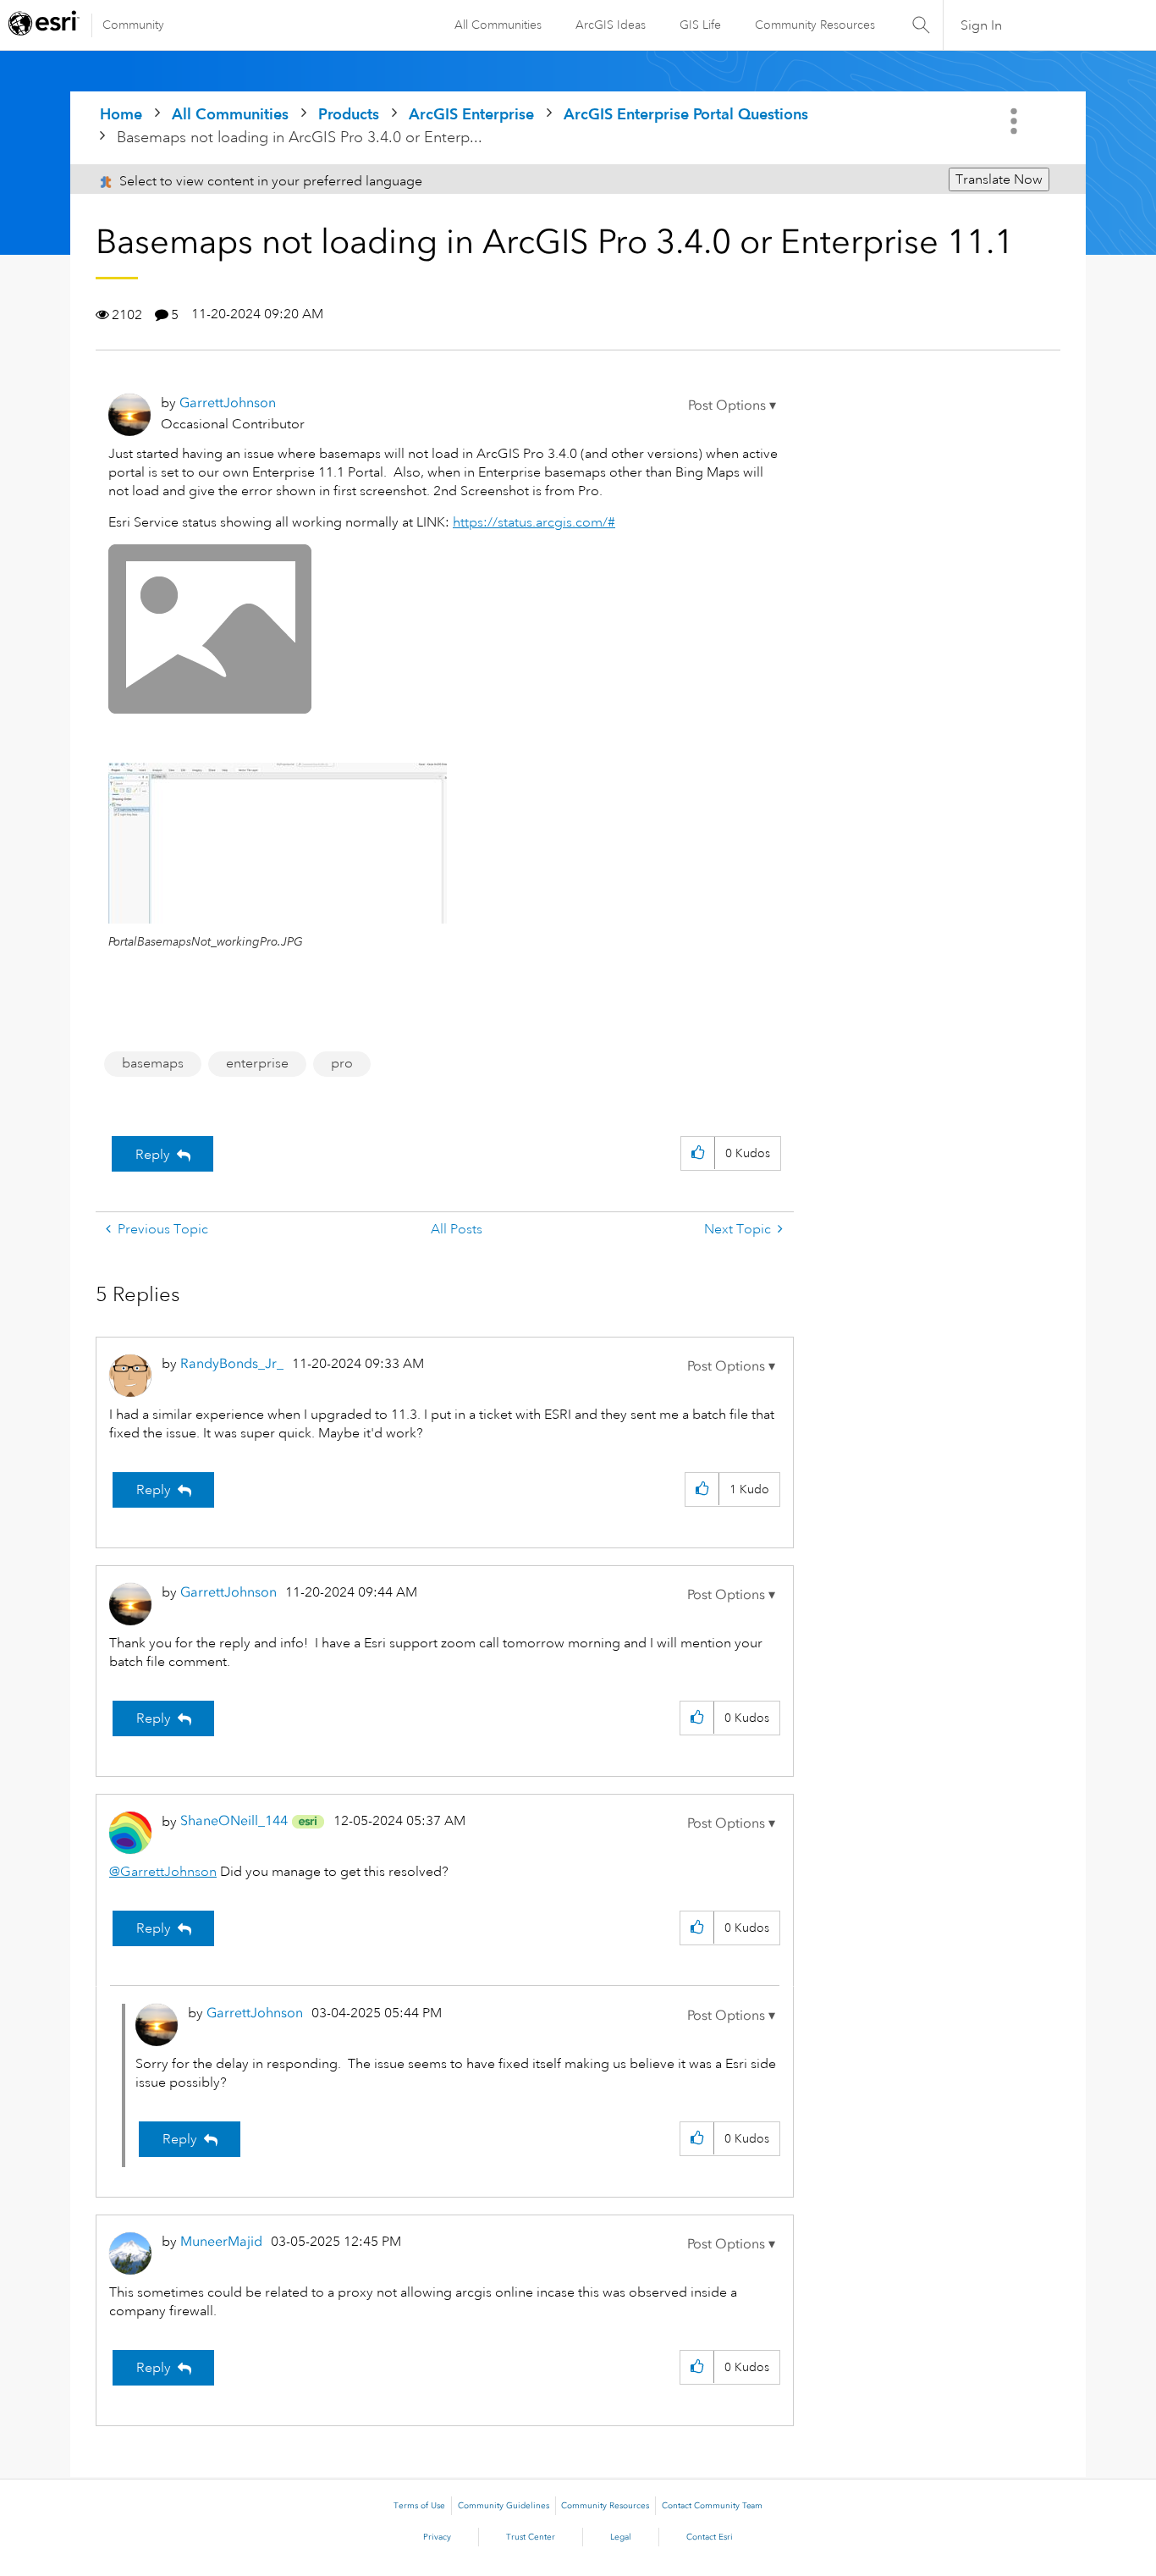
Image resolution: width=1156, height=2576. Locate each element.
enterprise (257, 1063)
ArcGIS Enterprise (471, 114)
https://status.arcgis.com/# (534, 522)
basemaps (153, 1063)
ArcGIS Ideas (611, 25)
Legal (621, 2537)
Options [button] (1016, 121)
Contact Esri (710, 2537)
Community (133, 25)
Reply (153, 1155)
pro (342, 1063)
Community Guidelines (504, 2506)
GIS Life (700, 25)
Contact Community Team (712, 2506)
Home (121, 114)
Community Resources (815, 25)
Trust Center (531, 2537)
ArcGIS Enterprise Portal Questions (686, 114)
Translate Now (999, 179)
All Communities (498, 25)
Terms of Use (419, 2506)
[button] (732, 405)
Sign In (981, 25)
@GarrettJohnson (163, 1872)
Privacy (437, 2537)
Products (349, 114)
